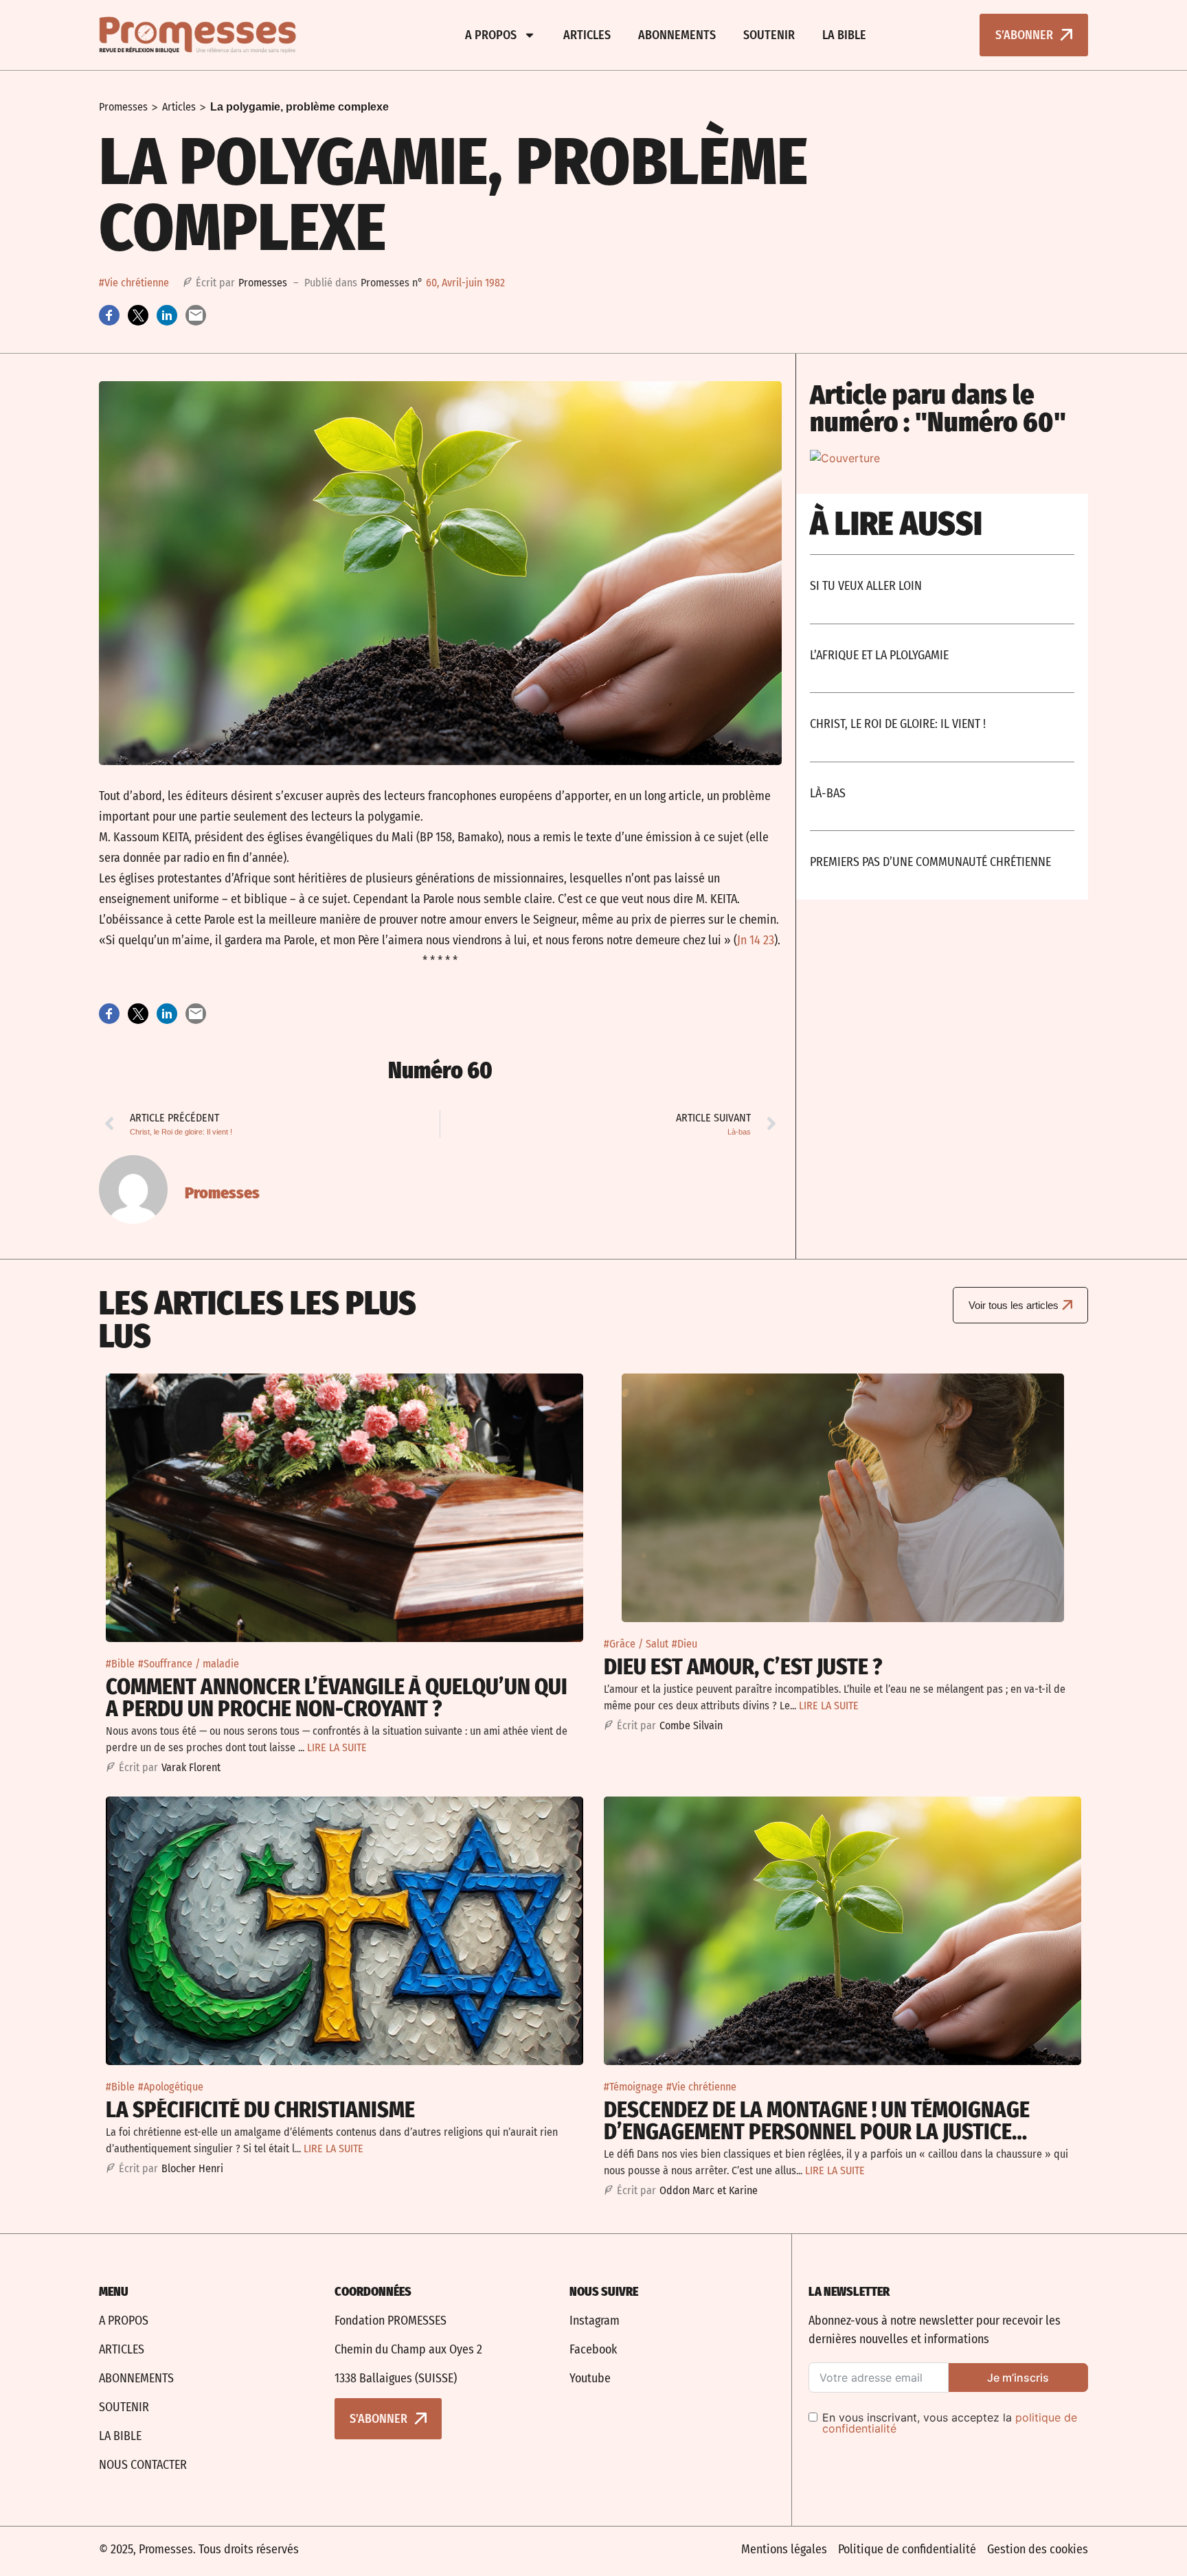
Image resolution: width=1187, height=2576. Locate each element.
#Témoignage (633, 2087)
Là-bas (828, 793)
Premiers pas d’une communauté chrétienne (930, 862)
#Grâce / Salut (636, 1644)
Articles (587, 35)
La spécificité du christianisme (260, 2110)
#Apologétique (171, 2087)
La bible (844, 35)
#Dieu (685, 1644)
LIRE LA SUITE (337, 1747)
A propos (491, 35)
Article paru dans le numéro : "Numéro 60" (938, 409)
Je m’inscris (1018, 2378)
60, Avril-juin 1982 (465, 283)
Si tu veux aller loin (866, 586)
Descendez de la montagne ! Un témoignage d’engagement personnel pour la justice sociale (817, 2132)
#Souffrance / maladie (189, 1664)
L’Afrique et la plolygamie (879, 655)
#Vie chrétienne (134, 283)
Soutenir (769, 35)
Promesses (123, 107)
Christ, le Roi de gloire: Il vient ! (898, 724)
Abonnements (677, 35)
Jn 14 (749, 940)
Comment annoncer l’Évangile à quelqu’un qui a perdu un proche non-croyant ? (337, 1698)
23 (769, 940)
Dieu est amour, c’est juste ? (743, 1667)
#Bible (120, 1664)
